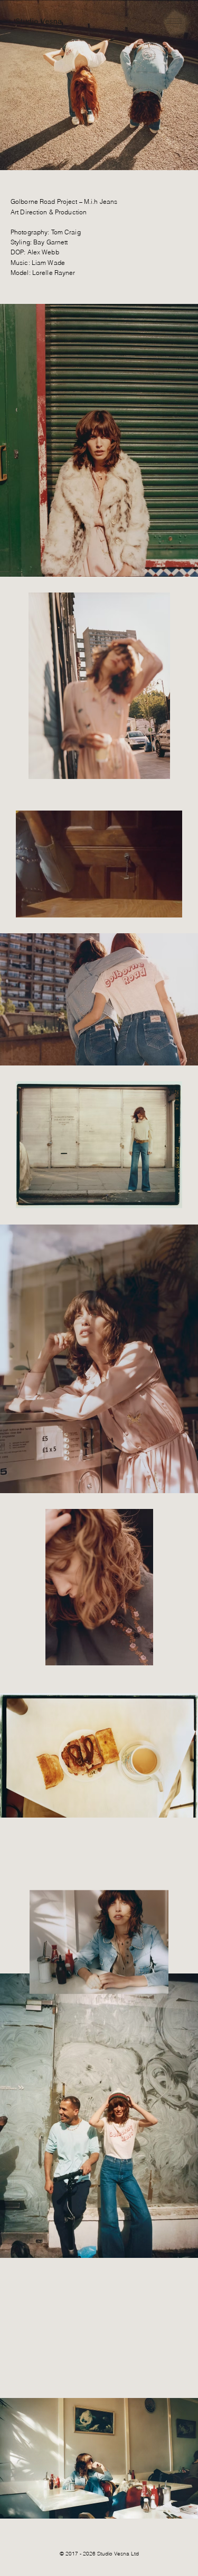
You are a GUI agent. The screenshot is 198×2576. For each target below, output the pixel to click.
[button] (164, 905)
